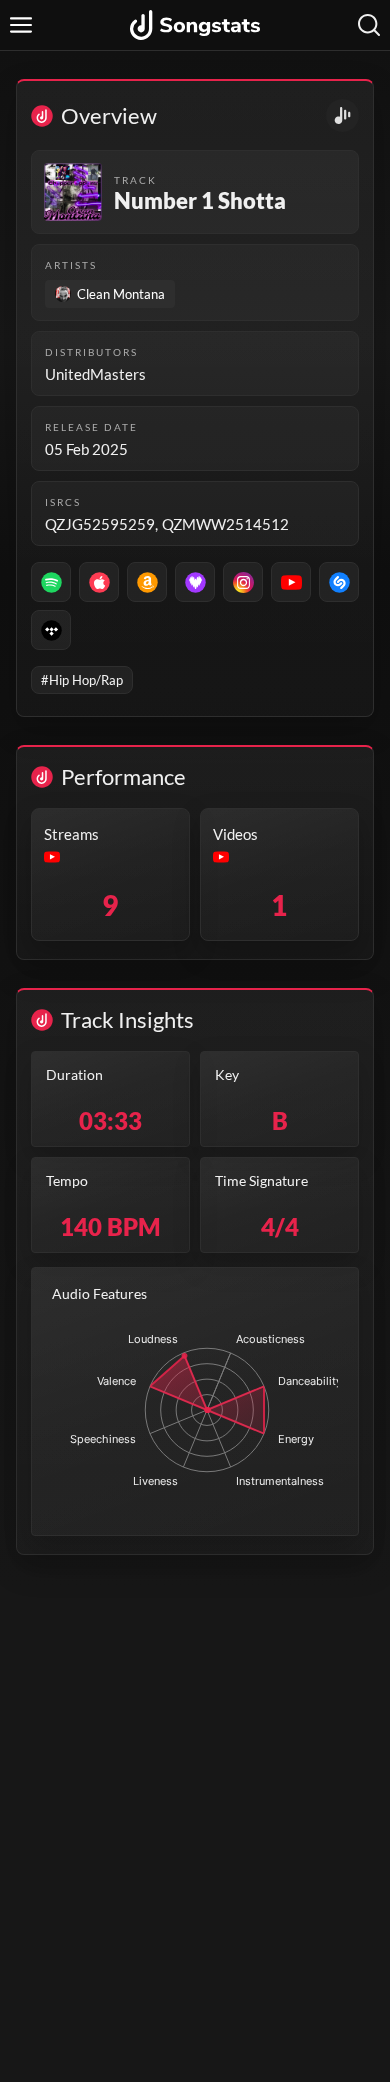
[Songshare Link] (342, 115)
